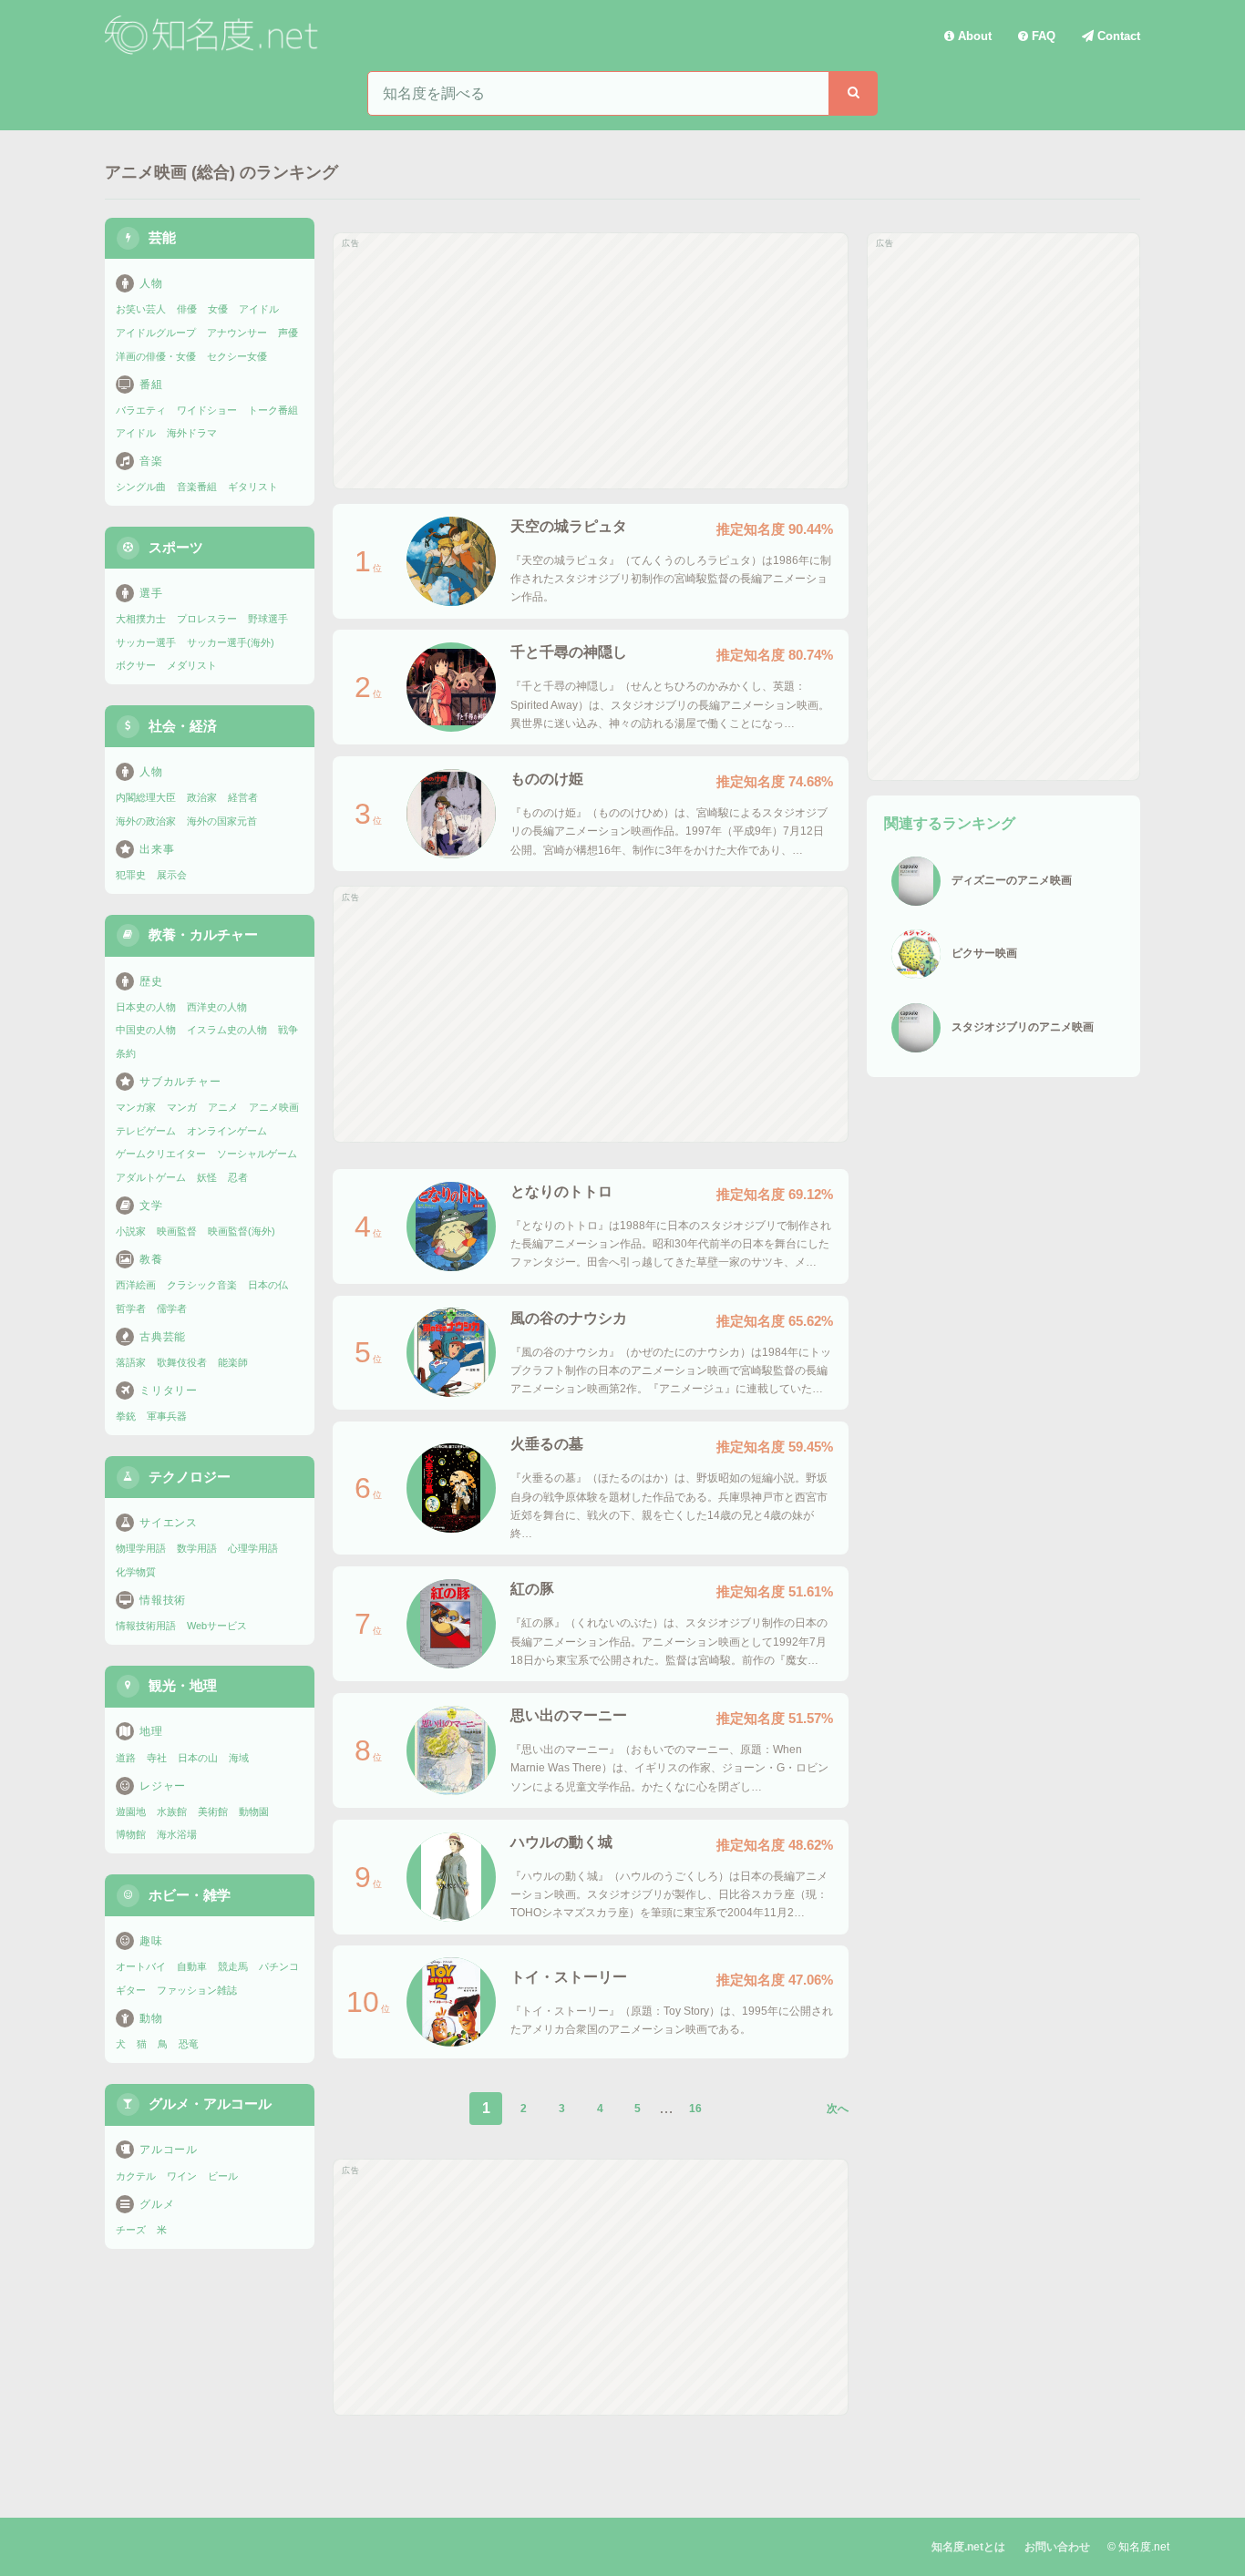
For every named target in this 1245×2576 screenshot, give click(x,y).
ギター (131, 1990)
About (973, 36)
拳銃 (126, 1416)
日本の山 (198, 1758)
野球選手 (268, 619)
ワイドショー (207, 410)
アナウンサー (237, 333)
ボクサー (136, 665)
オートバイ (141, 1966)
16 (695, 2109)
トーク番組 (273, 410)
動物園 (254, 1811)
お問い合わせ (1057, 2547)
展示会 (172, 875)
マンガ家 (136, 1107)
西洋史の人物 (217, 1007)
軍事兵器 (167, 1416)
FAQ (1042, 36)
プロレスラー (207, 619)
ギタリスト (253, 487)
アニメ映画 (274, 1107)
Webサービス (217, 1626)
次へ (838, 2109)
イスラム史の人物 (227, 1030)
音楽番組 (197, 487)
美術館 (213, 1811)
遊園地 (131, 1811)
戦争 (288, 1030)
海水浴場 (177, 1834)
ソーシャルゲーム (257, 1154)
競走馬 (233, 1966)
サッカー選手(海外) (231, 642)
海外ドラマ (192, 433)
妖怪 (207, 1177)
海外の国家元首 (222, 821)
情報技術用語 (146, 1626)
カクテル (136, 2176)
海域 (239, 1758)
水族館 (172, 1811)
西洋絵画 (136, 1285)
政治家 (202, 797)
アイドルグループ (156, 333)
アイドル (259, 309)
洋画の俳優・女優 (156, 356)
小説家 (131, 1231)
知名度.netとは (968, 2547)
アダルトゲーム (151, 1177)
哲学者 (131, 1309)
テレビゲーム (146, 1131)
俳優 (187, 309)
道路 (126, 1758)
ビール (223, 2176)
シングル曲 (141, 487)
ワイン (182, 2176)
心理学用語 (253, 1548)
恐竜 (189, 2044)
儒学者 (172, 1309)
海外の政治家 (146, 821)
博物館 (131, 1834)
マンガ (182, 1107)
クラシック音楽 (202, 1285)
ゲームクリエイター (161, 1154)
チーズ (131, 2230)
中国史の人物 (146, 1030)
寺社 (157, 1758)
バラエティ (141, 410)
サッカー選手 (146, 642)
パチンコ (279, 1966)
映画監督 (177, 1231)
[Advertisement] (591, 361)
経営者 (243, 797)
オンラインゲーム (227, 1131)
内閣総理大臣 (146, 797)
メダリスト (192, 665)
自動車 (192, 1966)
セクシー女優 (237, 356)
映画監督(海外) (242, 1231)
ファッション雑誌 (197, 1990)
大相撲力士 (141, 619)
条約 (126, 1053)
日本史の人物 (146, 1007)
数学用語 (197, 1548)
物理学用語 (141, 1548)
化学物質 (136, 1572)
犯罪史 (131, 875)
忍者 (238, 1177)
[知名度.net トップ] (214, 36)
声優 (288, 333)
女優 (218, 309)
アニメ (223, 1107)
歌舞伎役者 (182, 1362)
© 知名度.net (1138, 2547)
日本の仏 (268, 1285)
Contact (1117, 36)
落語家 (131, 1362)
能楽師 (233, 1362)
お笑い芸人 (141, 309)
